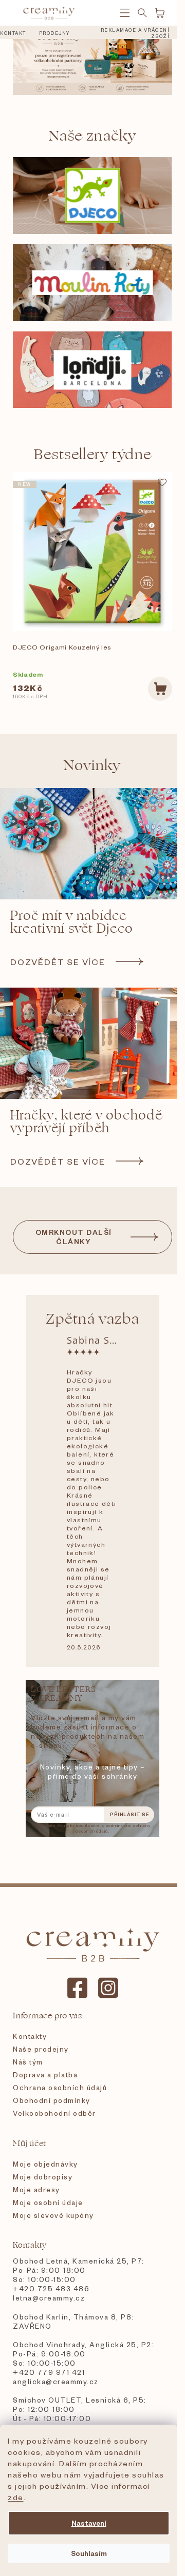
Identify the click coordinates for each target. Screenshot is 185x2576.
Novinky (92, 765)
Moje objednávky (45, 2164)
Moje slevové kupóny (53, 2215)
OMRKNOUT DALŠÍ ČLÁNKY (74, 1237)
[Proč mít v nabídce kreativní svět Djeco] (92, 844)
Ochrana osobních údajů (60, 2087)
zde (16, 2497)
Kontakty (30, 2036)
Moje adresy (36, 2189)
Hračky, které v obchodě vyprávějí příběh (86, 1122)
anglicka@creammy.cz (56, 2381)
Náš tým (28, 2062)
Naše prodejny (41, 2049)
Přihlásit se (129, 1814)
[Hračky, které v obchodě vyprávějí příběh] (92, 1043)
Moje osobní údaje (48, 2202)
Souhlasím (89, 2553)
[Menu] (125, 13)
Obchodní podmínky (52, 2100)
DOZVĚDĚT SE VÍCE (58, 961)
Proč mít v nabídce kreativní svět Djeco (72, 922)
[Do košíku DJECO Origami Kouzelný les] (160, 689)
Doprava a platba (45, 2074)
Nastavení (89, 2523)
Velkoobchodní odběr (54, 2113)
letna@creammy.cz (49, 2298)
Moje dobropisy (43, 2177)
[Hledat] (142, 13)
